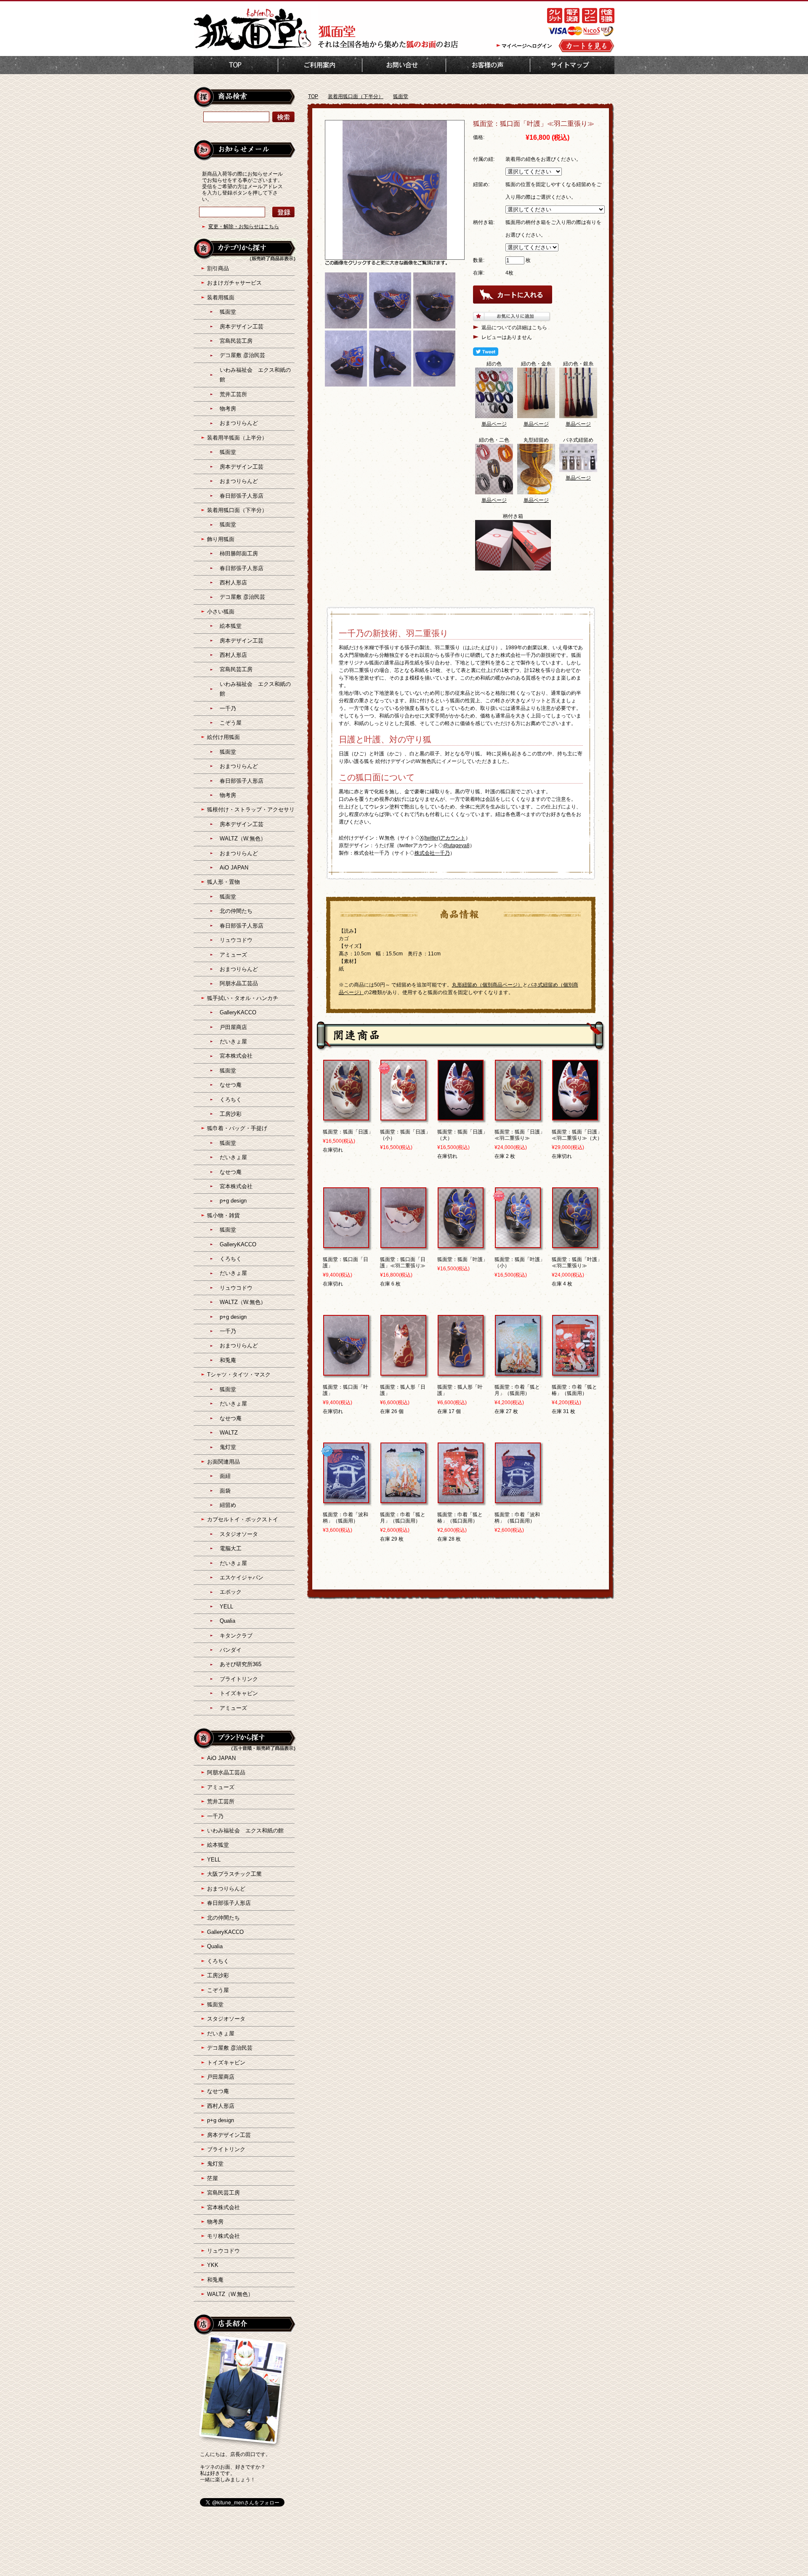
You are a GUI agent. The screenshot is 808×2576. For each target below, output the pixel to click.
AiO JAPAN (234, 868)
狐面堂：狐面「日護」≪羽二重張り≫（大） (577, 1135)
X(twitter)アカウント (443, 838)
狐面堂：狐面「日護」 (348, 1132)
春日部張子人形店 (242, 496)
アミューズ (233, 955)
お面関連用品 (223, 1462)
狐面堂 (401, 96)
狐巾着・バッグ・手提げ (237, 1128)
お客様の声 (488, 65)
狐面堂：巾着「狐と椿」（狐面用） (574, 1390)
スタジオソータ (239, 1534)
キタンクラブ (236, 1636)
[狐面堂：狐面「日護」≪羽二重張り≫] (518, 1117)
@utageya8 (456, 845)
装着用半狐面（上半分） (237, 438)
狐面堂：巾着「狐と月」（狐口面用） (403, 1518)
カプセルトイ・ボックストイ (243, 1519)
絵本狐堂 (231, 626)
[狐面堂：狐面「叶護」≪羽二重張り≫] (575, 1244)
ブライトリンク (239, 1679)
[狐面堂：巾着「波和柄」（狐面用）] (346, 1499)
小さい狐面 (221, 612)
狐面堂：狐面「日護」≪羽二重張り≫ (520, 1135)
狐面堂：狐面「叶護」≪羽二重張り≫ (577, 1263)
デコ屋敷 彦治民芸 (242, 355)
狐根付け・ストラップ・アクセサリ (251, 809)
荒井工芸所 (233, 394)
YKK (213, 2265)
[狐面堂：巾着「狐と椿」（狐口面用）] (461, 1499)
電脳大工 (231, 1548)
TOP (236, 65)
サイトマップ (572, 65)
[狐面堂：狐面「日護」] (346, 1117)
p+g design (233, 1201)
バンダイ (231, 1650)
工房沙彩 (231, 1114)
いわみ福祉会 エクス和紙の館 (245, 1831)
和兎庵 (228, 1360)
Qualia (227, 1621)
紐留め (228, 1505)
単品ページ (494, 424)
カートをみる (586, 46)
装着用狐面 (221, 297)
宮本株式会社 (236, 1056)
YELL (226, 1607)
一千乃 (228, 708)
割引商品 (218, 268)
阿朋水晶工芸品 (239, 983)
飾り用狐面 (221, 539)
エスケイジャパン (242, 1577)
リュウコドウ (236, 940)
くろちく (231, 1100)
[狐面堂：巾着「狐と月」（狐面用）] (518, 1372)
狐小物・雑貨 (223, 1215)
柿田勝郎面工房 (239, 553)
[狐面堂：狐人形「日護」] (403, 1372)
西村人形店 (233, 583)
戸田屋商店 (233, 1027)
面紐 (225, 1476)
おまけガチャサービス (234, 283)
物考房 (228, 409)
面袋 (225, 1491)
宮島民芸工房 (236, 341)
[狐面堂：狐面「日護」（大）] (461, 1117)
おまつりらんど (239, 423)
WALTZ (229, 1433)
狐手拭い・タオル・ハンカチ (243, 998)
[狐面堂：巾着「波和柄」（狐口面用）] (518, 1499)
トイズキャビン (239, 1693)
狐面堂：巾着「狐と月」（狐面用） (517, 1390)
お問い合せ (404, 65)
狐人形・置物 (223, 882)
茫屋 (213, 2178)
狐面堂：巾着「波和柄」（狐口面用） (517, 1518)
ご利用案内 (320, 65)
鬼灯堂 (228, 1447)
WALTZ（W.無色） (243, 839)
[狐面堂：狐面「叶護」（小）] (518, 1244)
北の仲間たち (236, 911)
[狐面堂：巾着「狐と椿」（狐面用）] (575, 1372)
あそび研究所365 (241, 1664)
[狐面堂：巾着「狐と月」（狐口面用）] (403, 1499)
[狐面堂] (252, 49)
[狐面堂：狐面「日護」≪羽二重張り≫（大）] (575, 1117)
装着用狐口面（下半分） (356, 96)
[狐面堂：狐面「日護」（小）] (403, 1117)
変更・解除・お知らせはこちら (244, 227)
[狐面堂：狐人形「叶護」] (461, 1372)
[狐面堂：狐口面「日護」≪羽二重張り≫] (403, 1244)
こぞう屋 (231, 723)
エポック (231, 1592)
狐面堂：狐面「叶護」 (462, 1259)
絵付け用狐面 (223, 737)
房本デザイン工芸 (242, 327)
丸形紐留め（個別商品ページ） (487, 985)
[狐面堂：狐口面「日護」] (346, 1244)
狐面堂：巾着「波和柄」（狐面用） (346, 1518)
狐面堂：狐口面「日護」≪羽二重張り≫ (403, 1263)
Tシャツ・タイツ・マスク (239, 1375)
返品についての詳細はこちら (514, 328)
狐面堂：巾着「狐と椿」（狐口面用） (460, 1518)
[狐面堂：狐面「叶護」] (461, 1244)
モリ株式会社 (223, 2236)
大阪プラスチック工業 (234, 1874)
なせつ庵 (231, 1085)
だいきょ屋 (233, 1041)
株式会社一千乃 (432, 853)
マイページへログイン (527, 46)
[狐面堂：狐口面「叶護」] (346, 1372)
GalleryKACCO (238, 1012)
